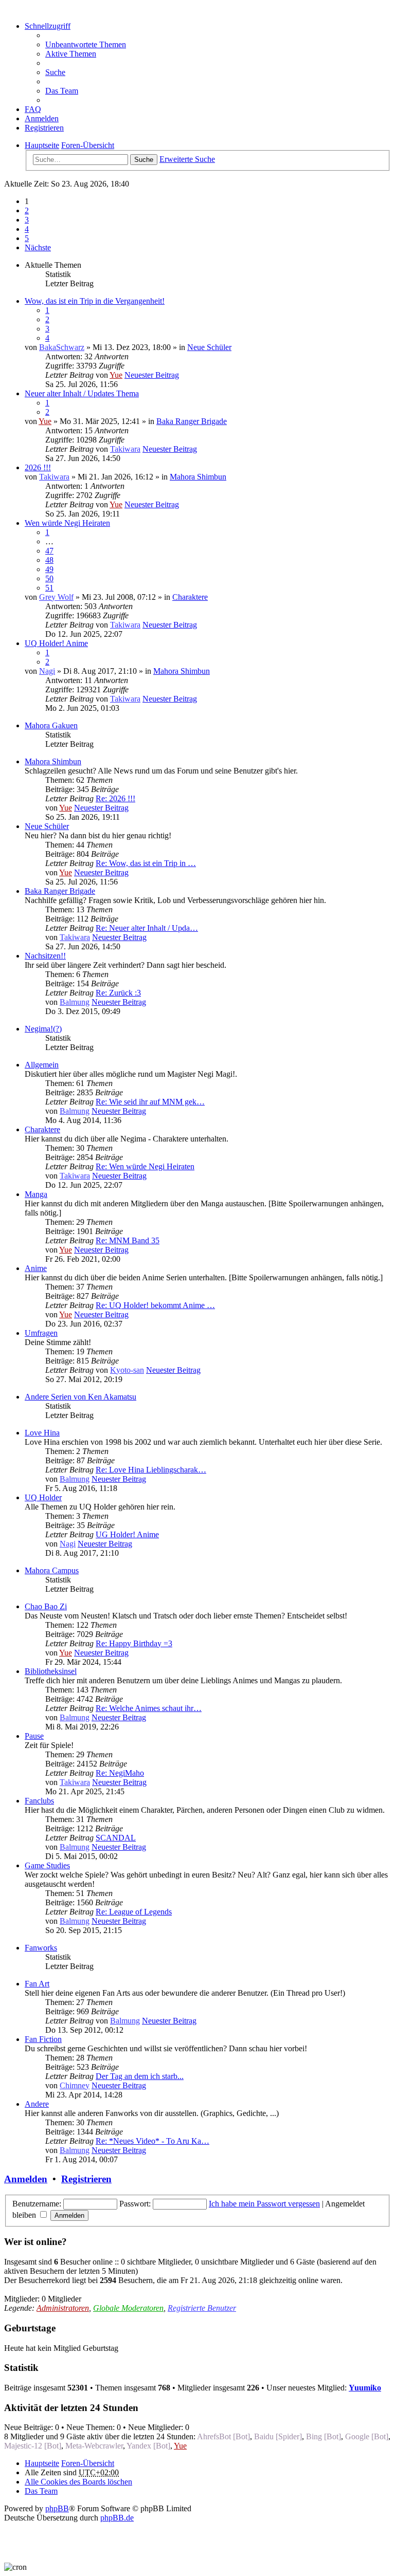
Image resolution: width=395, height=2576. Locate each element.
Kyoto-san (127, 1370)
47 (49, 551)
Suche (144, 160)
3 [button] (27, 220)
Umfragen (41, 1333)
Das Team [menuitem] (62, 91)
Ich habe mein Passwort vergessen (264, 2204)
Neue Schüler (209, 347)
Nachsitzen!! (45, 956)
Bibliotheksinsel (51, 1671)
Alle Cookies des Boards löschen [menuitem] (78, 2482)
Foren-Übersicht (88, 2463)
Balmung (75, 1002)
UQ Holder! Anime (56, 643)
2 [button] (27, 210)
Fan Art (37, 1984)
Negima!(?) (43, 1029)
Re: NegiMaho (120, 1773)
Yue (116, 375)
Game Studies (47, 1865)
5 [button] (27, 238)
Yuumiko (365, 2388)
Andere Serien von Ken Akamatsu (80, 1397)
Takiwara (125, 449)
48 (49, 560)
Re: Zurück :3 (118, 993)
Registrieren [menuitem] (44, 128)
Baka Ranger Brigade (192, 421)
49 (49, 569)
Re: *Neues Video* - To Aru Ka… (152, 2141)
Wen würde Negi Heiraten (67, 523)
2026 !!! (38, 467)
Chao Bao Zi (46, 1606)
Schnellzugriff (48, 26)
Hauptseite (42, 2463)
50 (49, 578)
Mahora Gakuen (51, 725)
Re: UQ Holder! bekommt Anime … (155, 1305)
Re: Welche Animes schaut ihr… (149, 1708)
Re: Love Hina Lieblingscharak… (151, 1470)
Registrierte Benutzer (202, 2308)
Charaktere (190, 597)
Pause (34, 1736)
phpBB (57, 2508)
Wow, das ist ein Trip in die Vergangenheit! (95, 301)
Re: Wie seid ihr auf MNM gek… (150, 1102)
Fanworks (41, 1948)
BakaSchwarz (62, 347)
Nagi (47, 671)
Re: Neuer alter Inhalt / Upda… (147, 928)
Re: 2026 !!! (115, 798)
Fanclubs (39, 1801)
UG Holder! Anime (127, 1534)
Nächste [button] (38, 247)
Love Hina (42, 1433)
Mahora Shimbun (198, 477)
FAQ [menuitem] (33, 109)
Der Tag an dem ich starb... (140, 2076)
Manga (36, 1194)
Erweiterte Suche (187, 159)
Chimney (75, 2085)
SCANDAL (116, 1838)
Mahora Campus (52, 1570)
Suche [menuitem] (55, 72)
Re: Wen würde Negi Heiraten (145, 1166)
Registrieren (86, 2179)
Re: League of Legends (134, 1912)
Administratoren (63, 2308)
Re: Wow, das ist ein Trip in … (146, 863)
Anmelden (26, 2179)
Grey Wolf (56, 597)
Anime (36, 1268)
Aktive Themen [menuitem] (71, 54)
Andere (37, 2104)
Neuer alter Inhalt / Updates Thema (82, 393)
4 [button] (27, 229)
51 (49, 588)
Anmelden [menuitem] (42, 118)
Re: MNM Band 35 (128, 1240)
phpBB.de (117, 2518)
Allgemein (42, 1065)
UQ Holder (43, 1497)
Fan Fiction (43, 2039)
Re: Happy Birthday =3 (134, 1643)
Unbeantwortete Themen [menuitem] (86, 44)
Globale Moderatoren (128, 2308)
